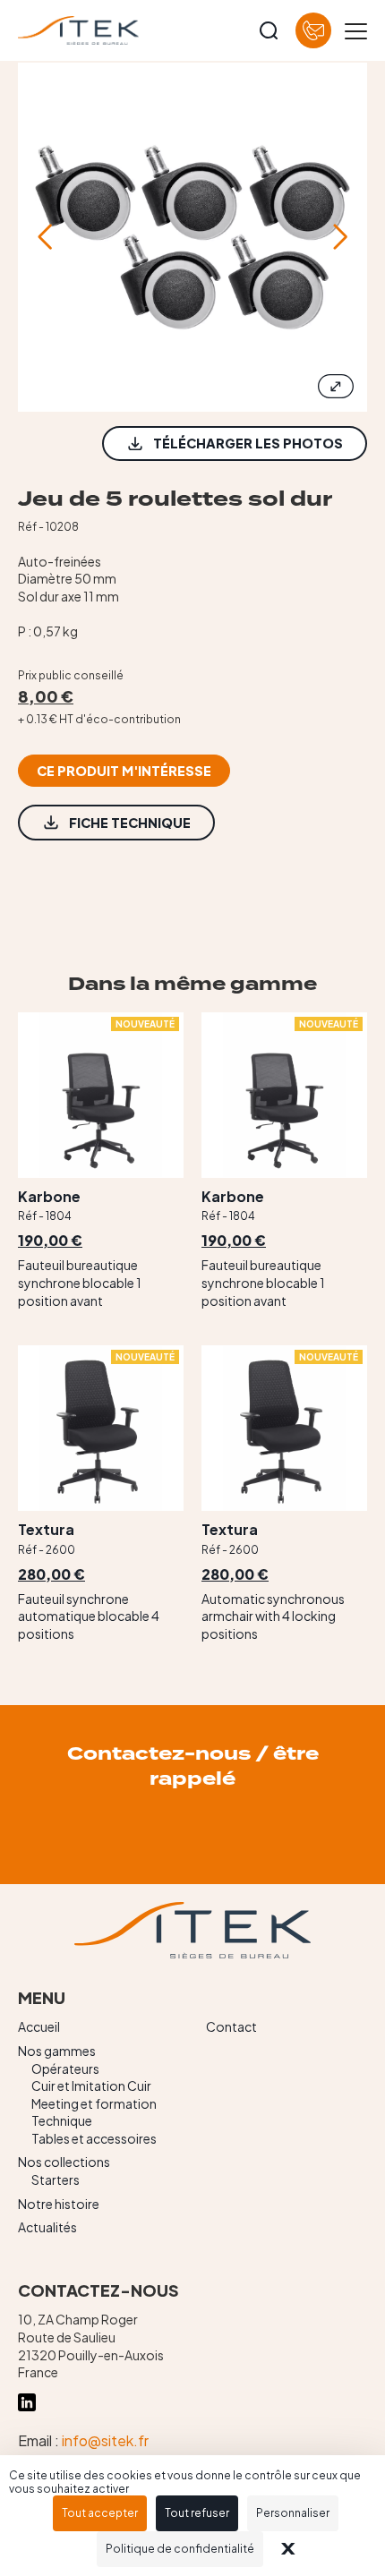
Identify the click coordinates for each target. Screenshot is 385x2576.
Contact (231, 2026)
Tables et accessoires (94, 2138)
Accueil (39, 2026)
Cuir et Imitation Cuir (91, 2086)
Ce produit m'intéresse (124, 771)
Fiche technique (130, 823)
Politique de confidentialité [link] (180, 2549)
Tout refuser (197, 2513)
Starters (56, 2179)
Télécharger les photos (248, 443)
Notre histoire (59, 2204)
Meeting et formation (94, 2103)
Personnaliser (293, 2513)
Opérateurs (65, 2068)
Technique (62, 2120)
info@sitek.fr (105, 2440)
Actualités (47, 2227)
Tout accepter (100, 2513)
